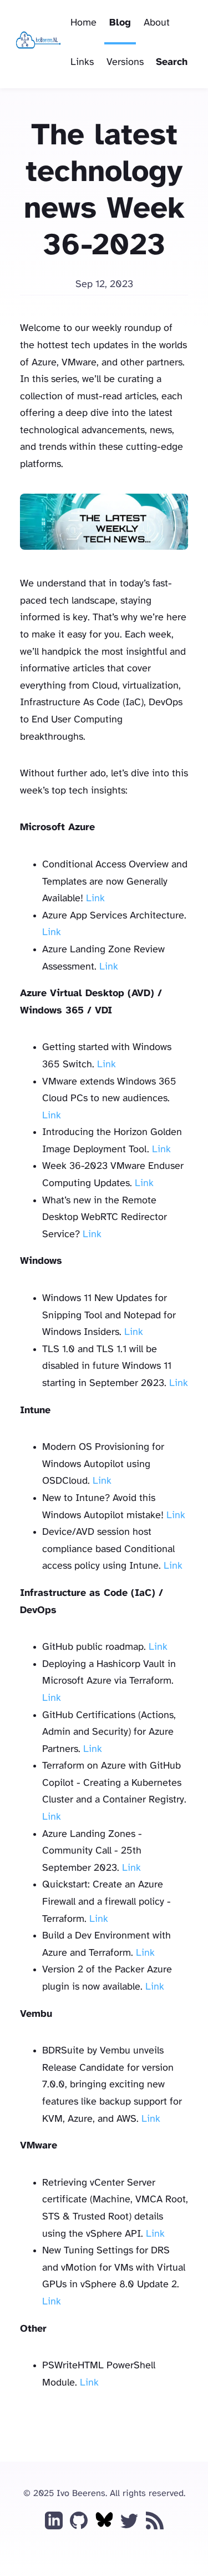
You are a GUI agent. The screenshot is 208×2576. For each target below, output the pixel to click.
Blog (120, 23)
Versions (125, 62)
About (157, 23)
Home (83, 23)
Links (82, 62)
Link (95, 899)
